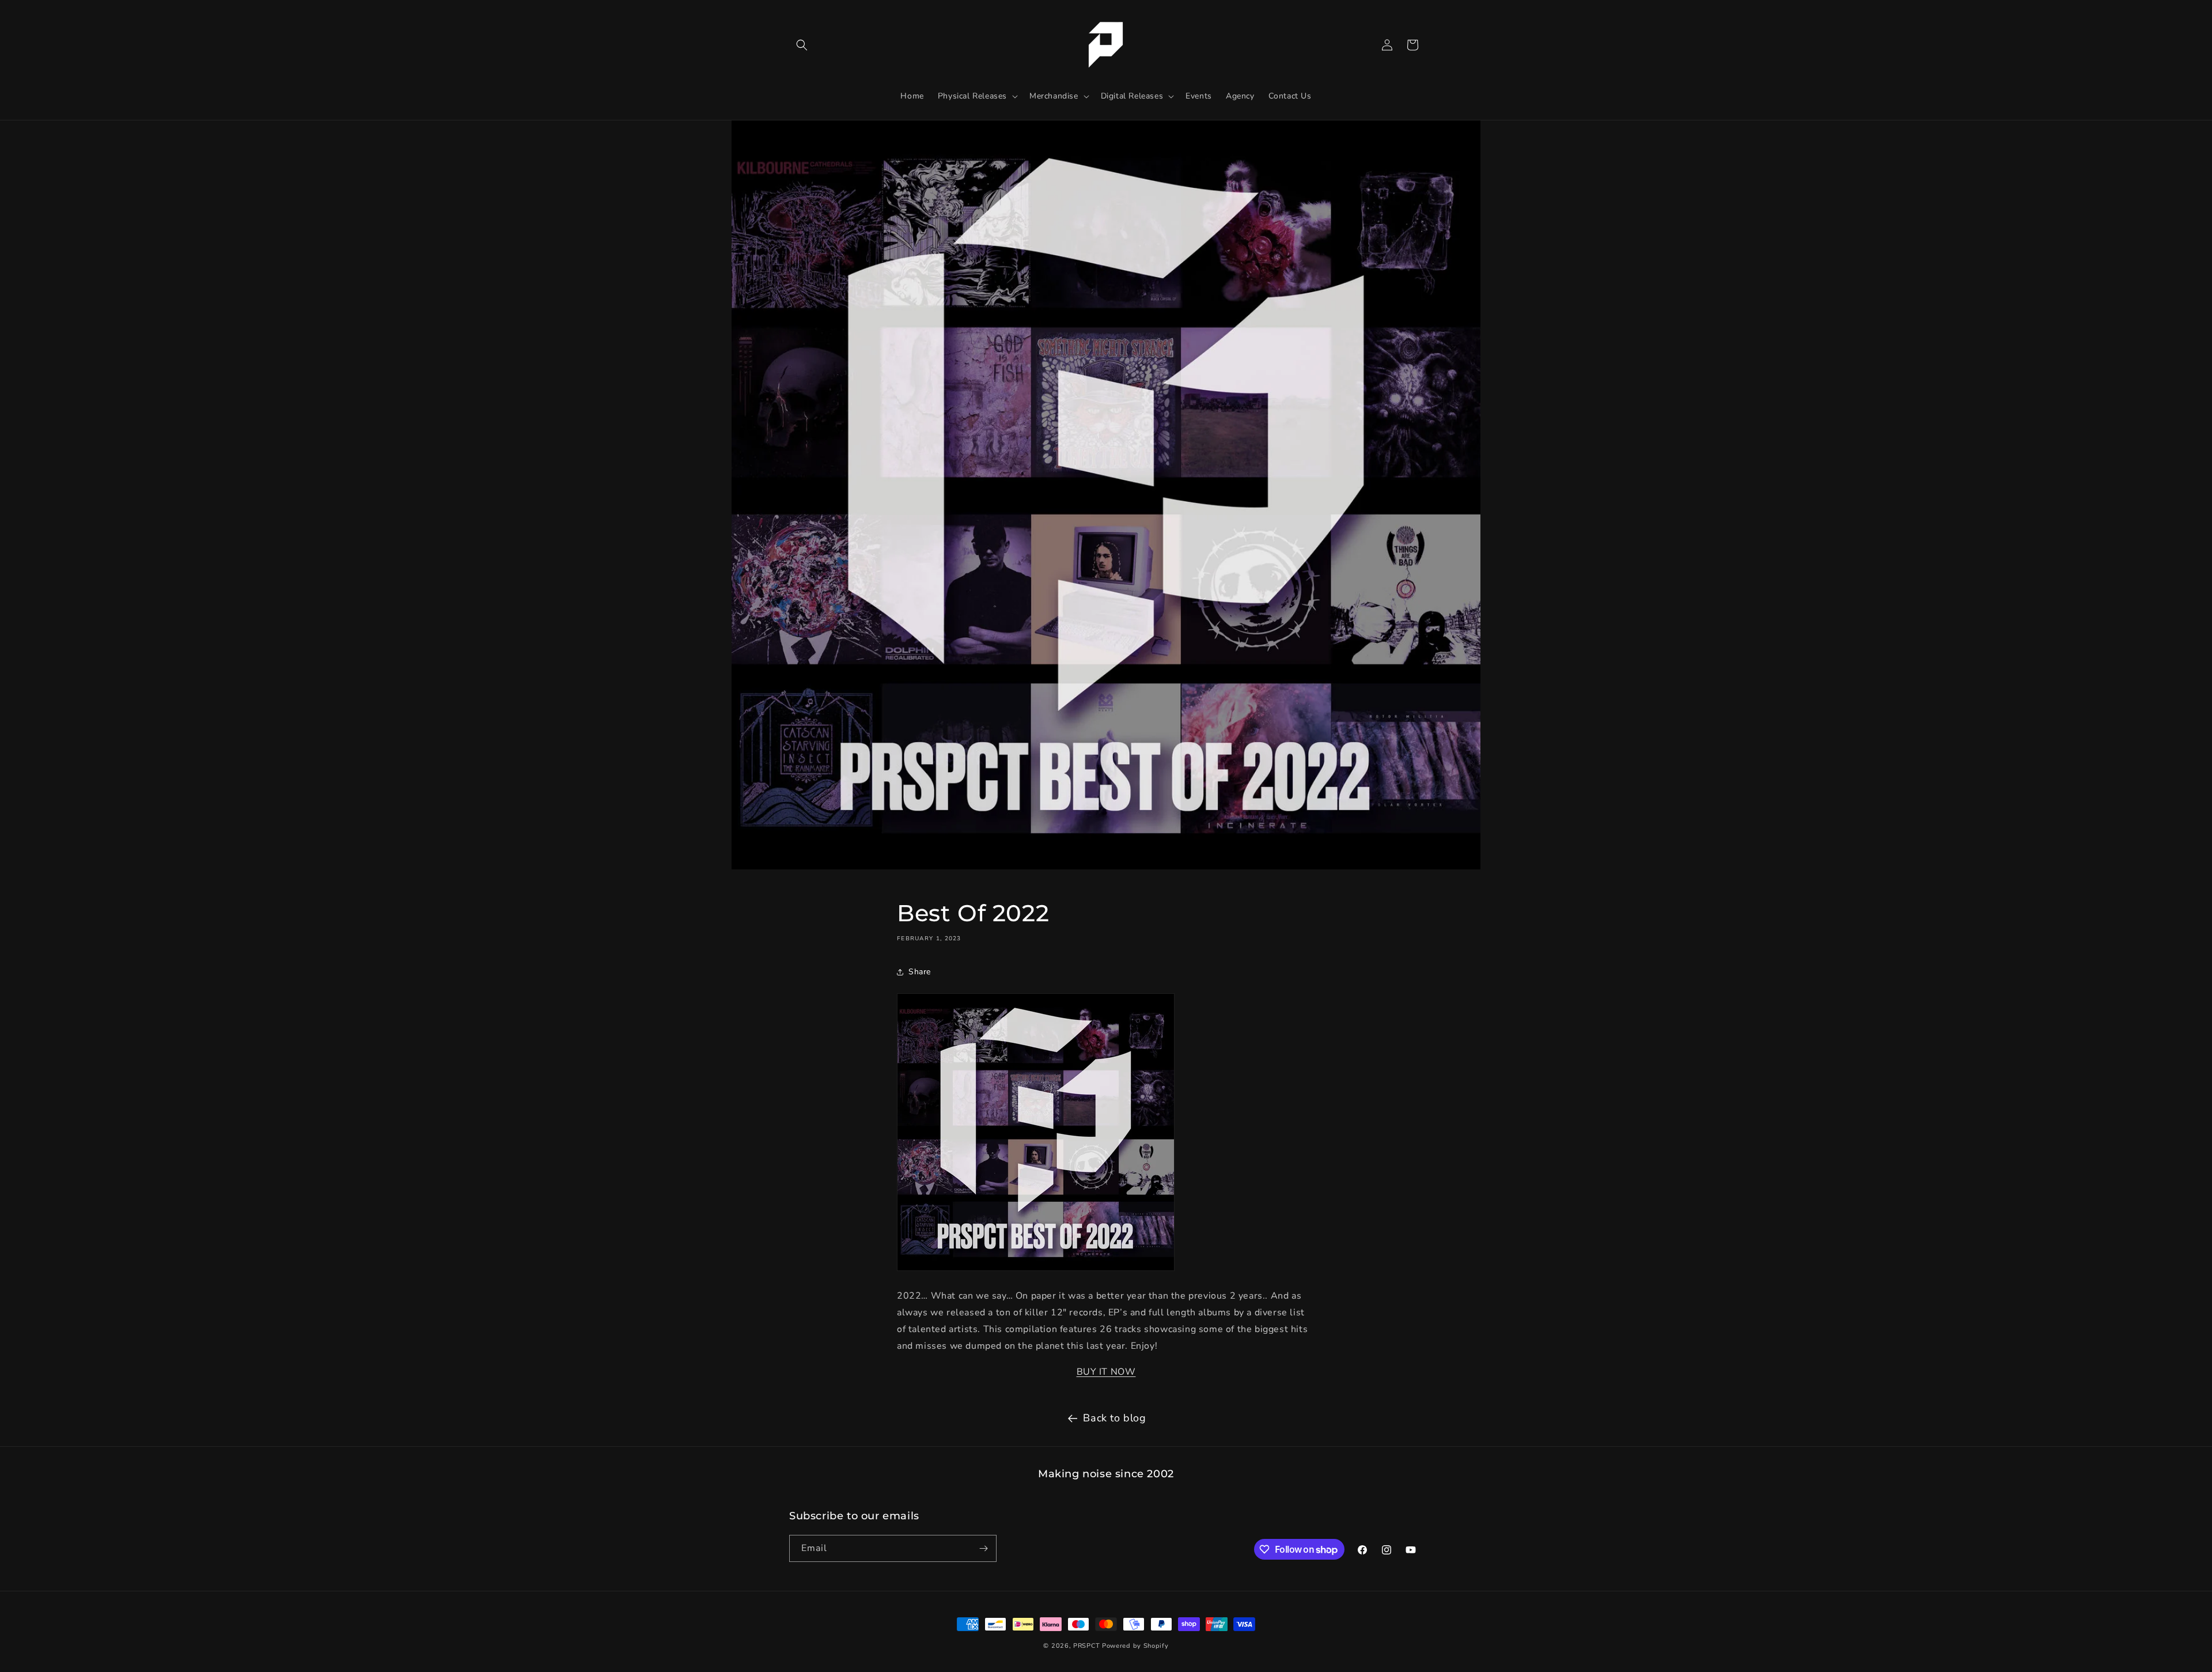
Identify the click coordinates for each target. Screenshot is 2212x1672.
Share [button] (920, 972)
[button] (802, 45)
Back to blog (1114, 1418)
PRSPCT (1088, 1646)
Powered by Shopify (1135, 1646)
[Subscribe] (983, 1548)
